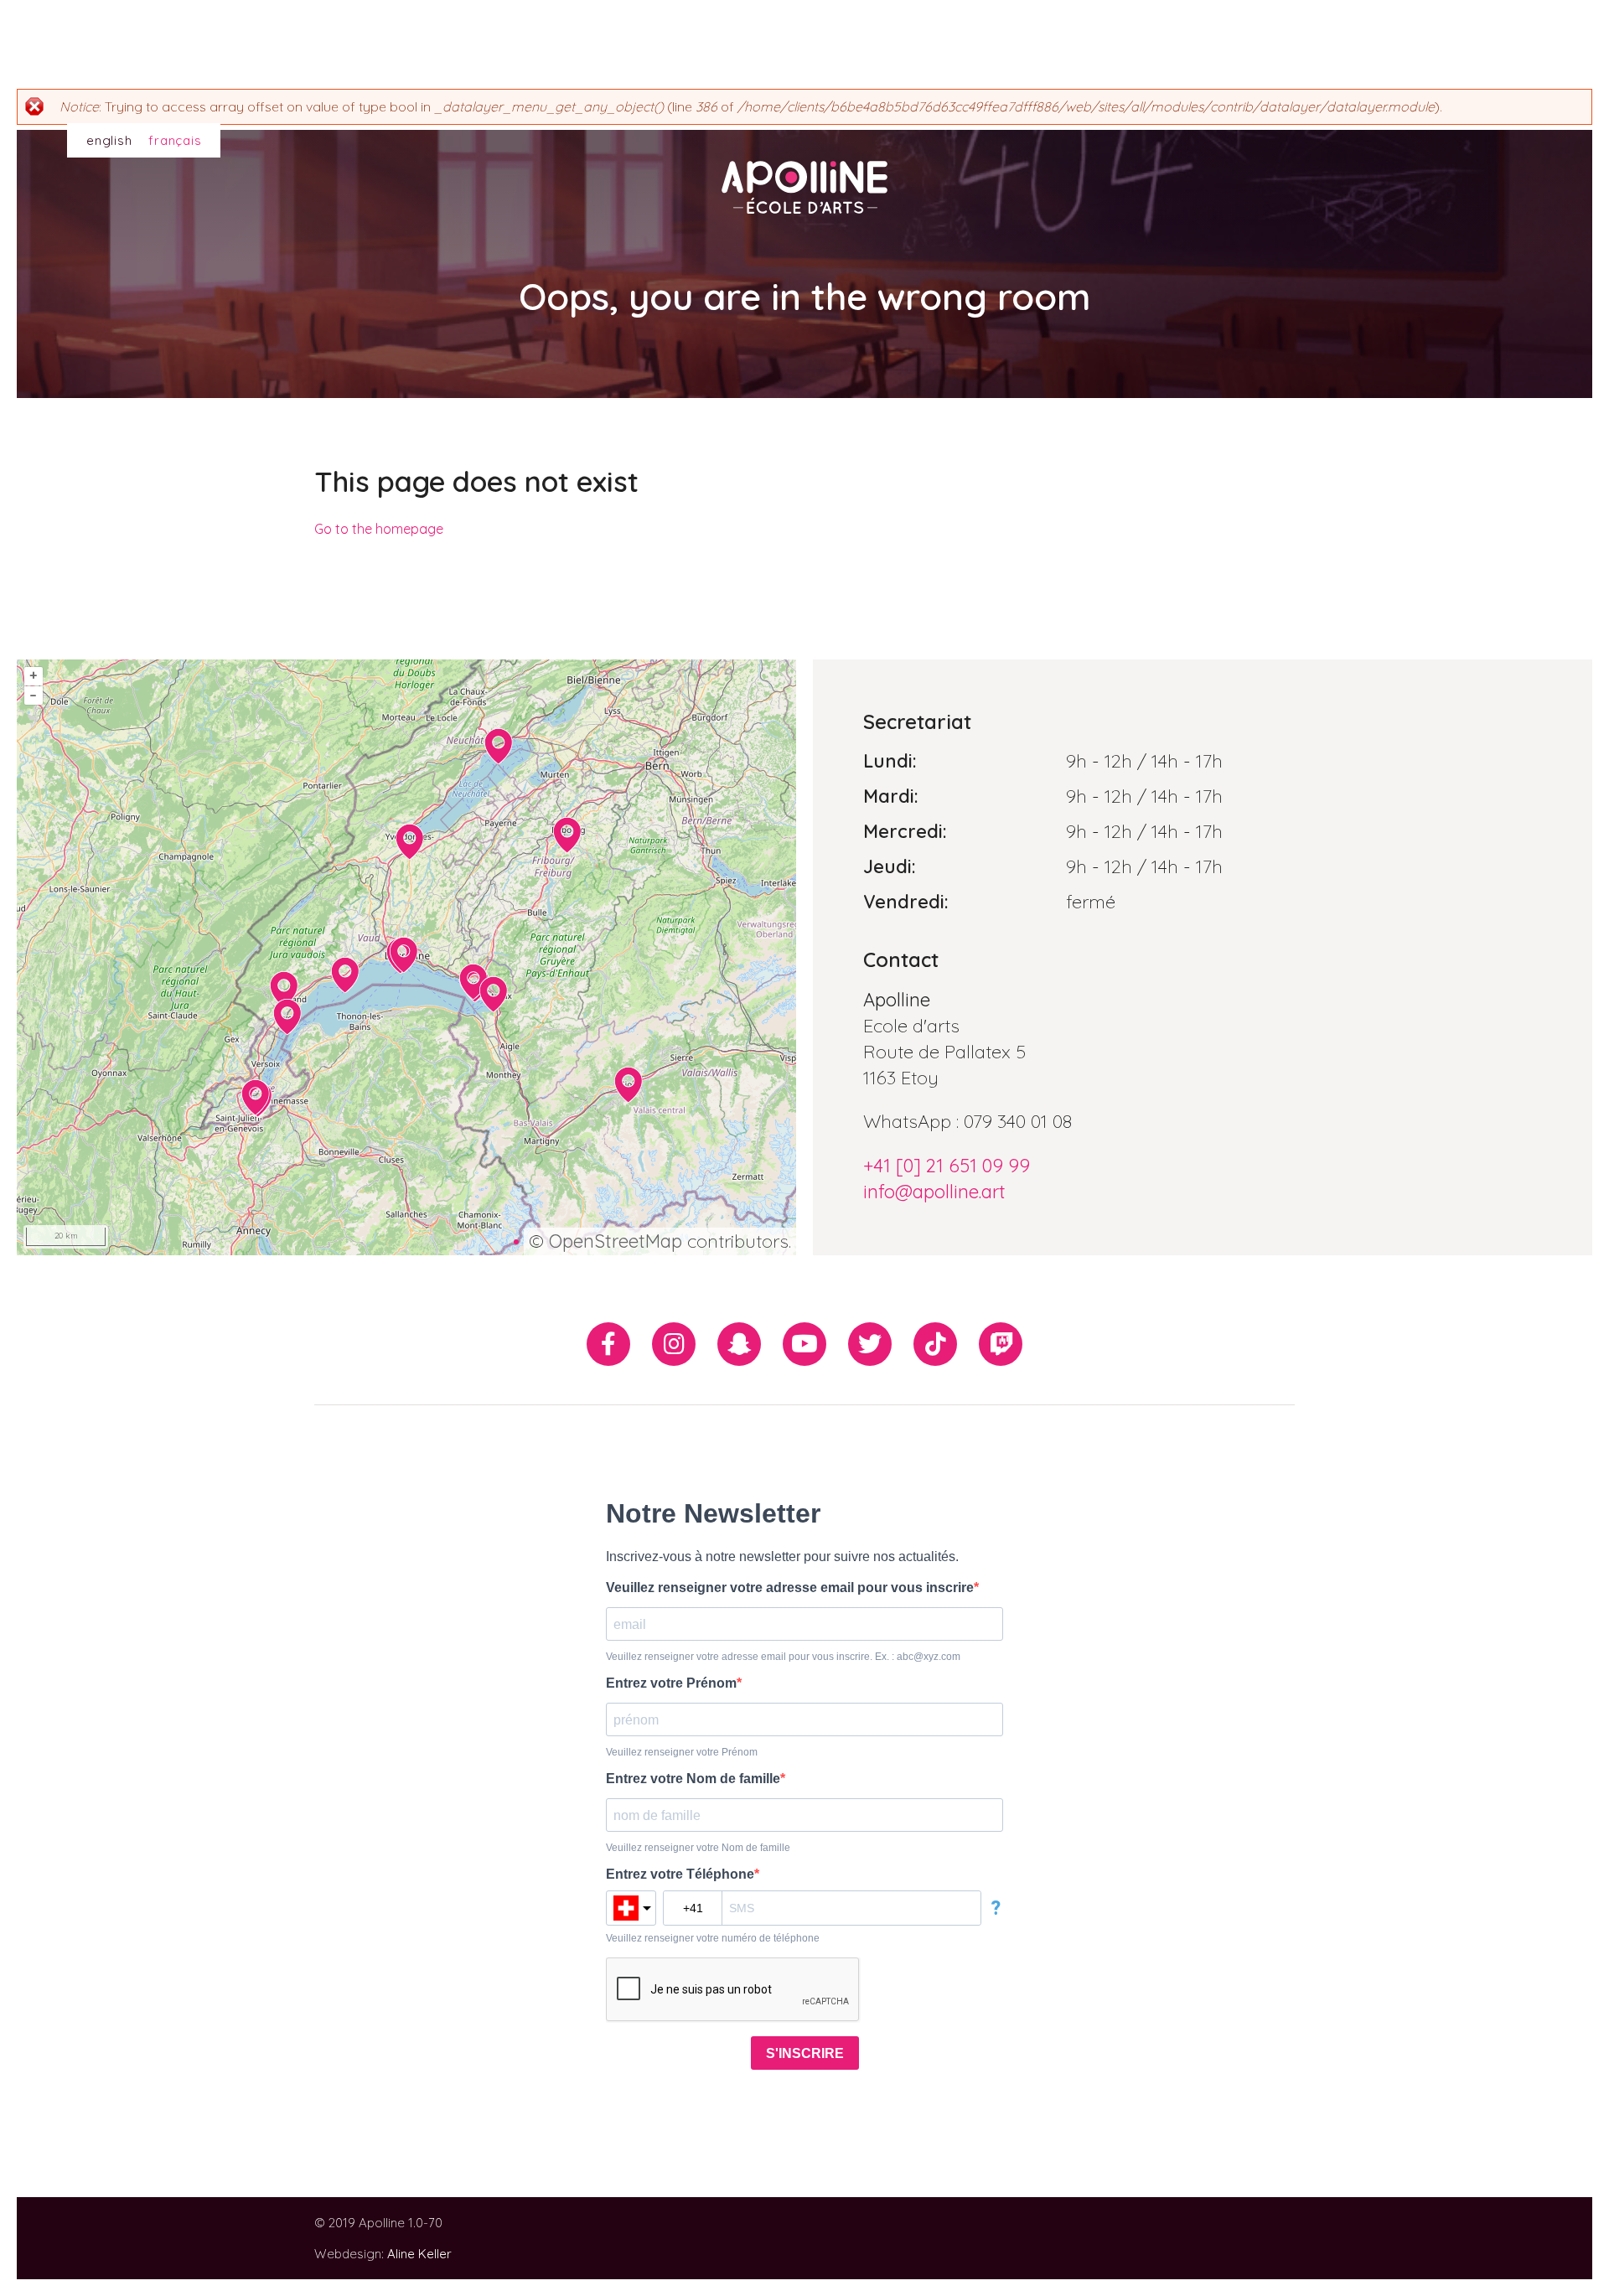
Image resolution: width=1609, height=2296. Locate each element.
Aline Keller (419, 2254)
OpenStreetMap (616, 1241)
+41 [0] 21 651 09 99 (947, 1166)
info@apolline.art (934, 1192)
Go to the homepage (379, 529)
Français (175, 140)
